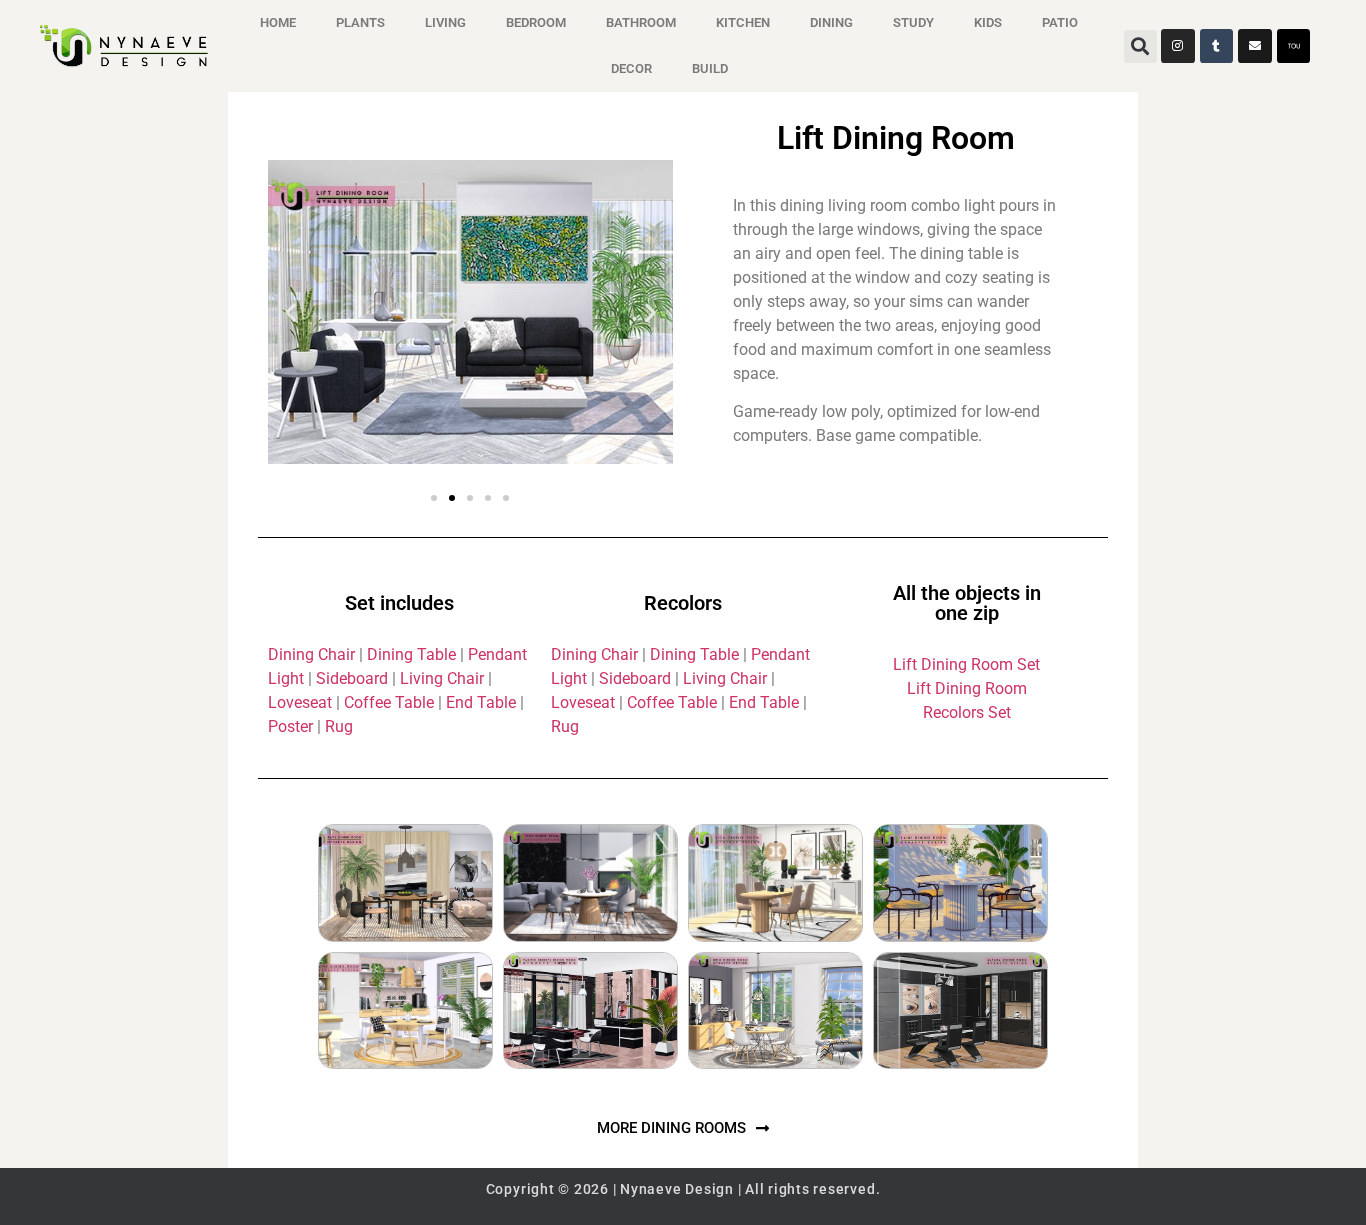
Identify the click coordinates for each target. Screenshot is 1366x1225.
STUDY (913, 22)
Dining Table (411, 654)
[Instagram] (1178, 46)
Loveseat (300, 702)
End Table (481, 702)
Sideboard (352, 678)
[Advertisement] (114, 412)
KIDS (988, 22)
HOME (278, 22)
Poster (290, 726)
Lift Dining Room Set (966, 664)
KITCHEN (743, 22)
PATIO (1060, 22)
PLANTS (360, 22)
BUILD (710, 68)
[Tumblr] (1217, 46)
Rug (339, 726)
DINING (831, 22)
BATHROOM (641, 22)
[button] (1140, 46)
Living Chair (442, 678)
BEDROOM (536, 22)
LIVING (445, 22)
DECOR (631, 68)
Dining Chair (313, 654)
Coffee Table (389, 702)
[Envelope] (1255, 46)
